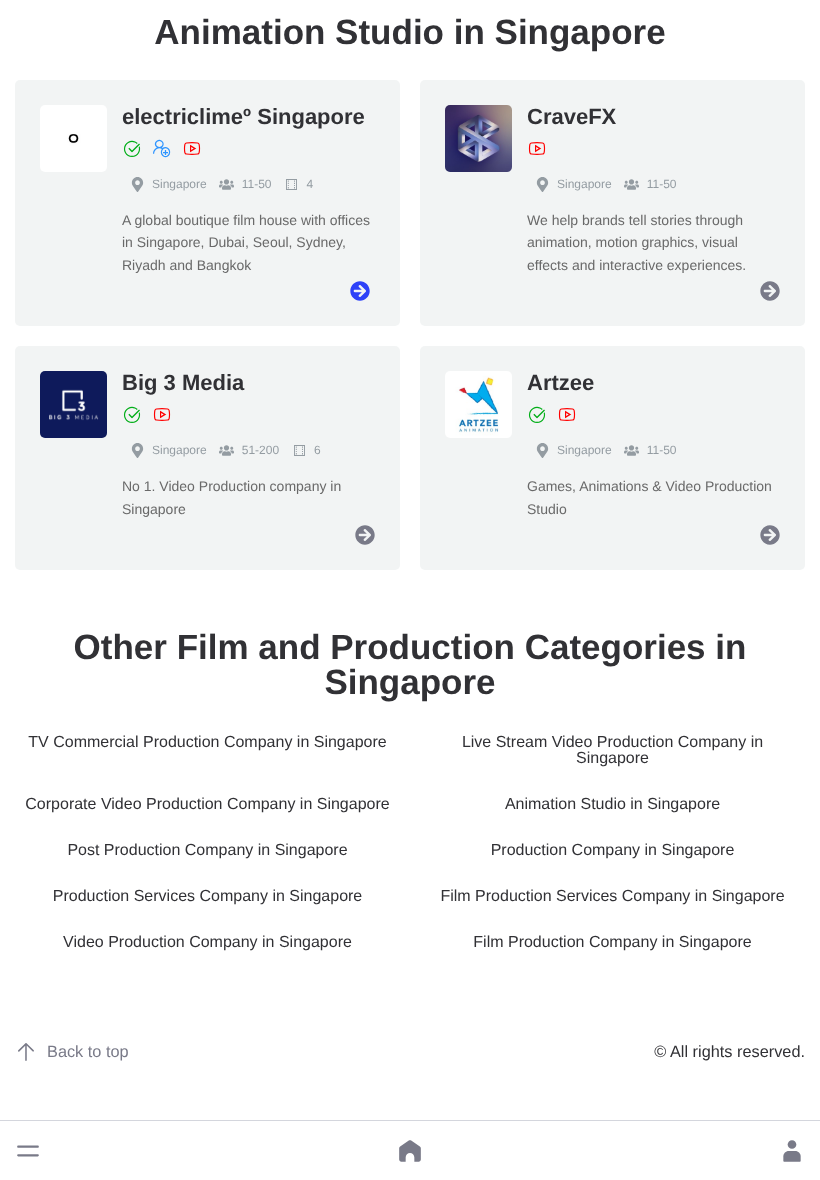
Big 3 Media (183, 382)
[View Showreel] (192, 149)
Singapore (179, 184)
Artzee (560, 382)
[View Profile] (360, 291)
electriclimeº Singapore (243, 116)
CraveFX (571, 116)
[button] (28, 1151)
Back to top (88, 1052)
